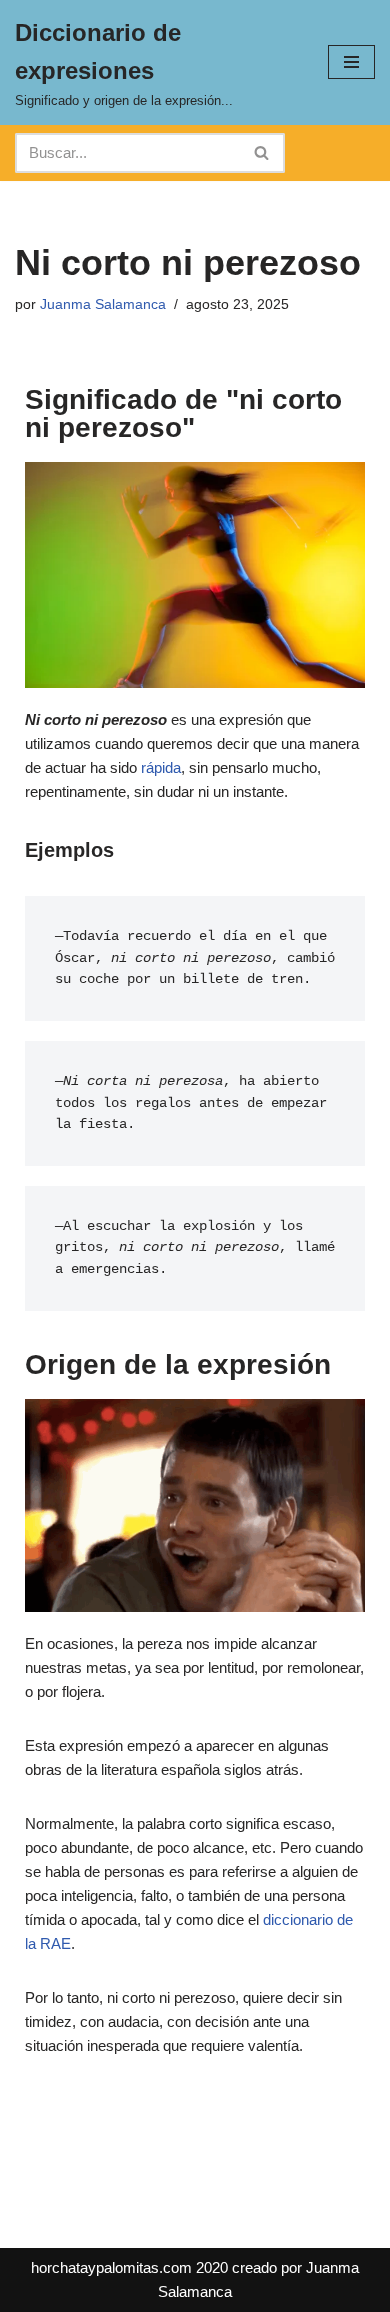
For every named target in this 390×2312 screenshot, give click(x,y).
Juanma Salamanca (103, 304)
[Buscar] (262, 153)
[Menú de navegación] (351, 62)
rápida (161, 767)
